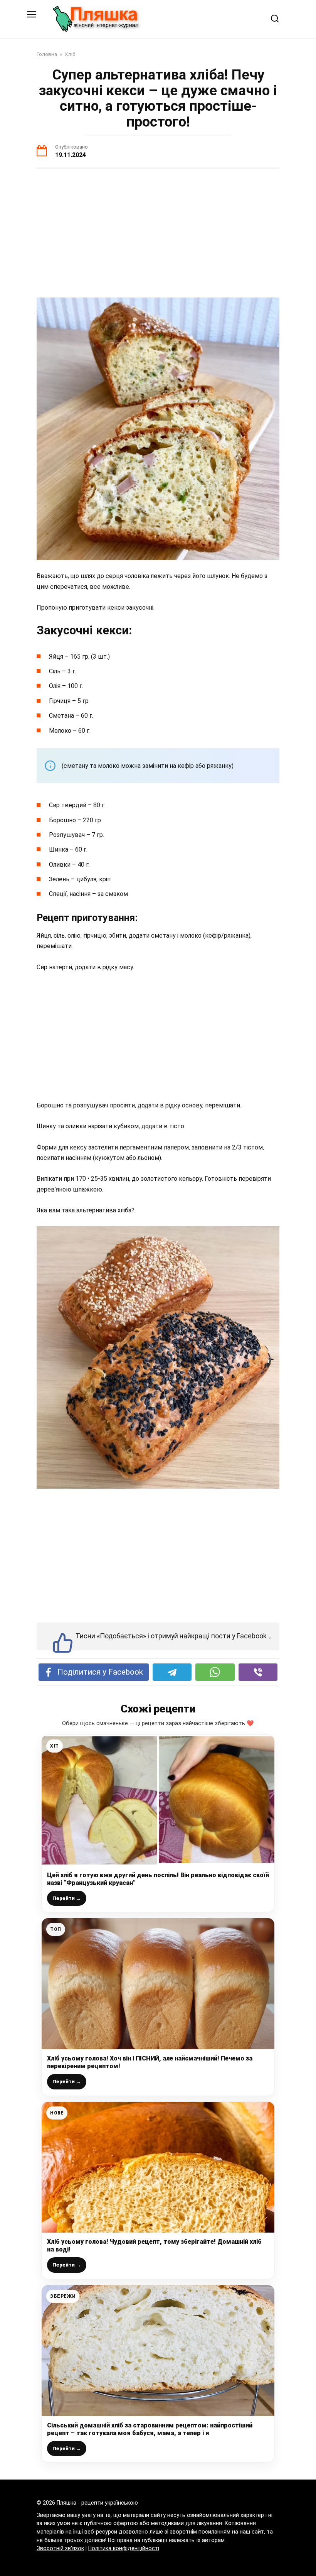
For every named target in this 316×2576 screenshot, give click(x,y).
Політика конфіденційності (124, 2548)
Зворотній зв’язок (60, 2548)
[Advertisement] (158, 234)
